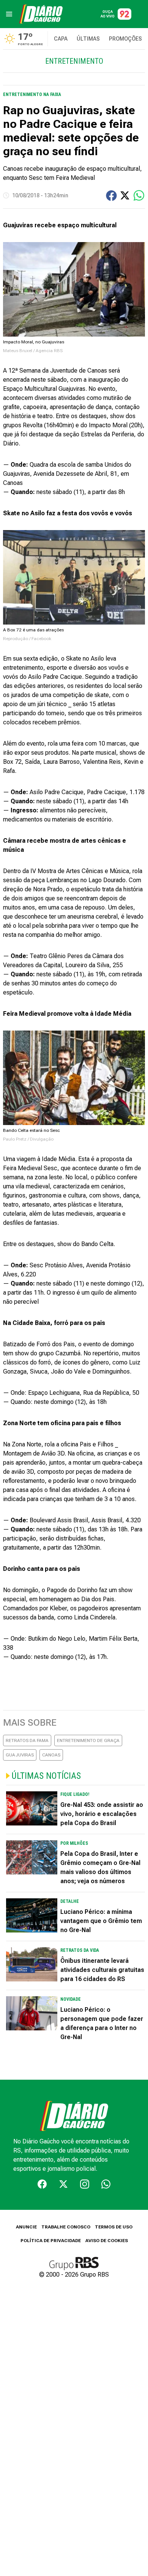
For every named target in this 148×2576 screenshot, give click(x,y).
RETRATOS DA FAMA (27, 1740)
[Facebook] (42, 2184)
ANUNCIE (26, 2227)
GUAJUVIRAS (20, 1755)
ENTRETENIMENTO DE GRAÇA (88, 1740)
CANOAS (51, 1755)
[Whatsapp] (106, 2184)
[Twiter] (63, 2184)
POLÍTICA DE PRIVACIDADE (51, 2241)
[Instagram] (85, 2184)
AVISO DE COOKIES (107, 2241)
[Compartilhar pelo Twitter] (125, 195)
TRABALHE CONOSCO (66, 2227)
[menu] (9, 14)
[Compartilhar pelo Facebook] (111, 196)
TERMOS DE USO (114, 2227)
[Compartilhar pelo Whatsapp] (139, 195)
